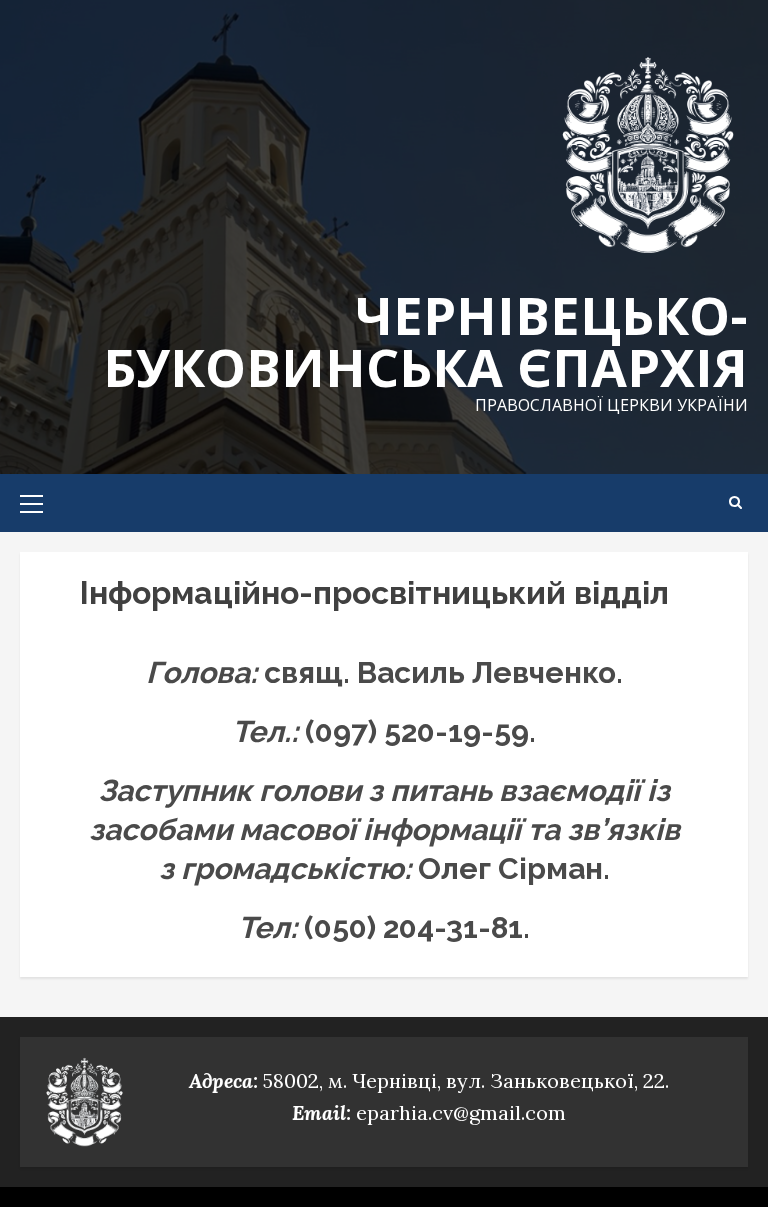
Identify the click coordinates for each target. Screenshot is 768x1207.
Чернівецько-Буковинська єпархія (425, 340)
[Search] (735, 502)
